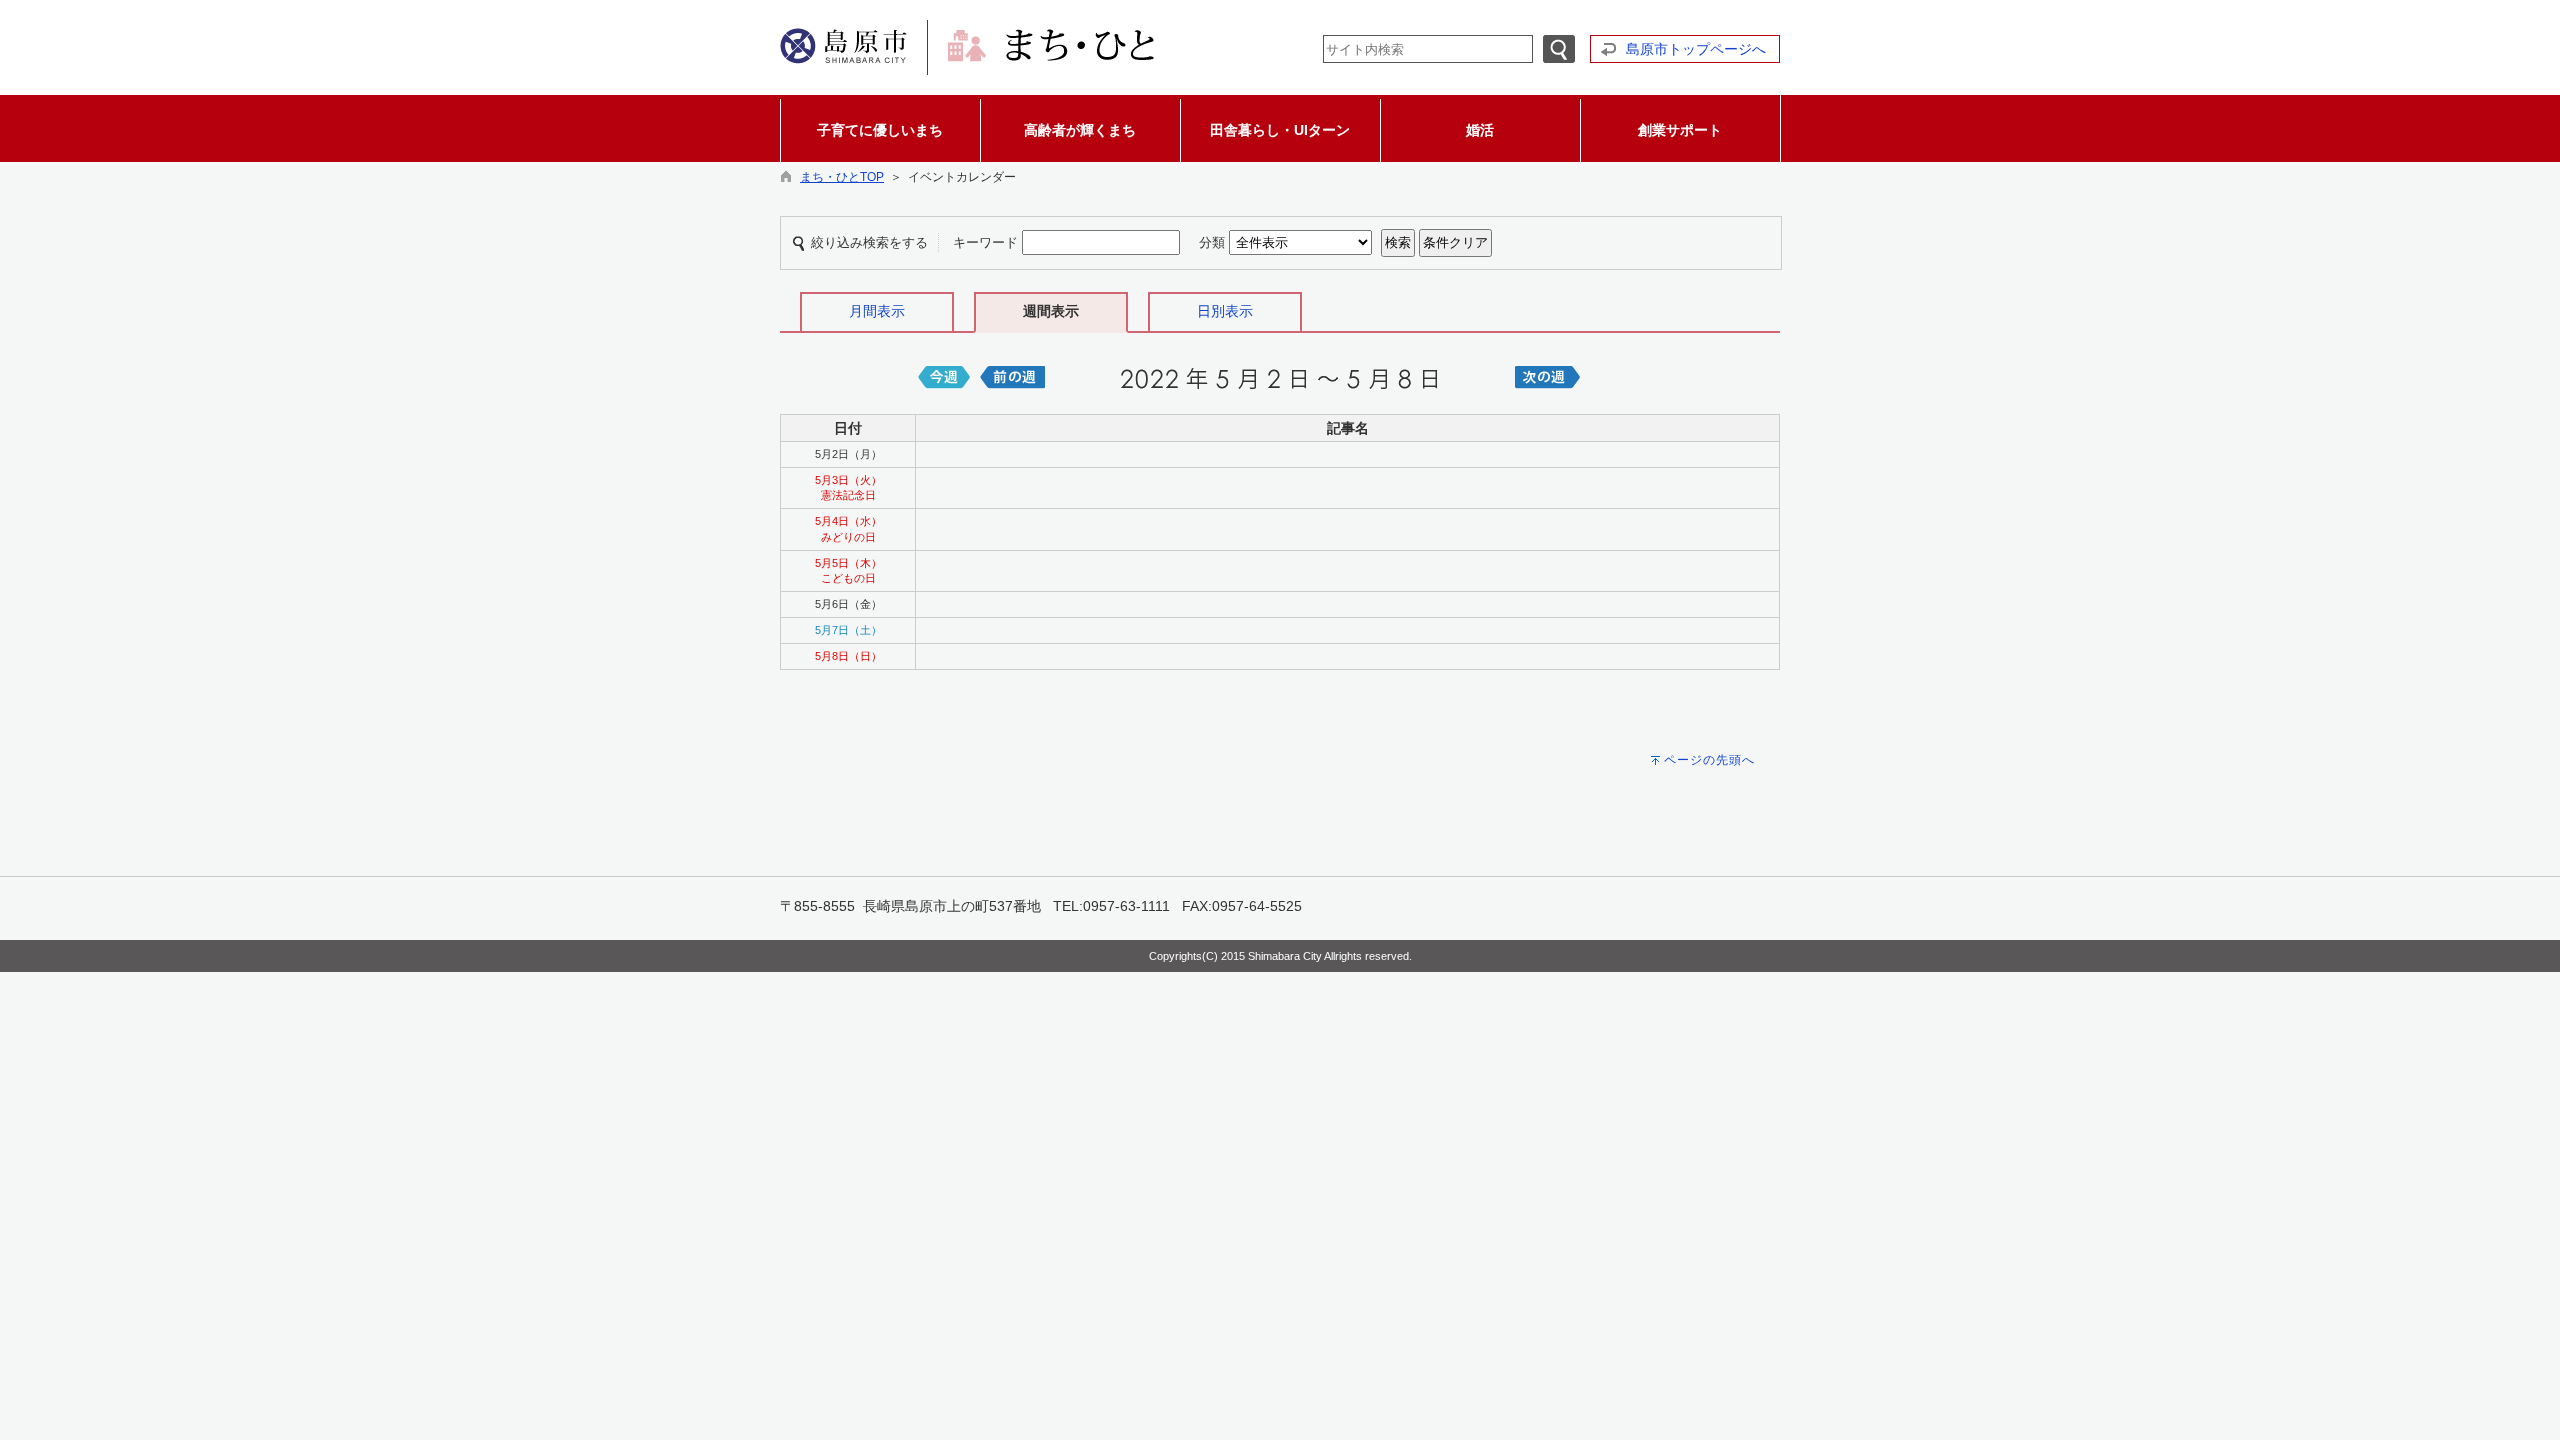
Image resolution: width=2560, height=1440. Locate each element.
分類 (1212, 242)
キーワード (985, 242)
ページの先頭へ (1709, 760)
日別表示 (1225, 311)
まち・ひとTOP (842, 177)
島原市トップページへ (1696, 49)
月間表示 (877, 311)
